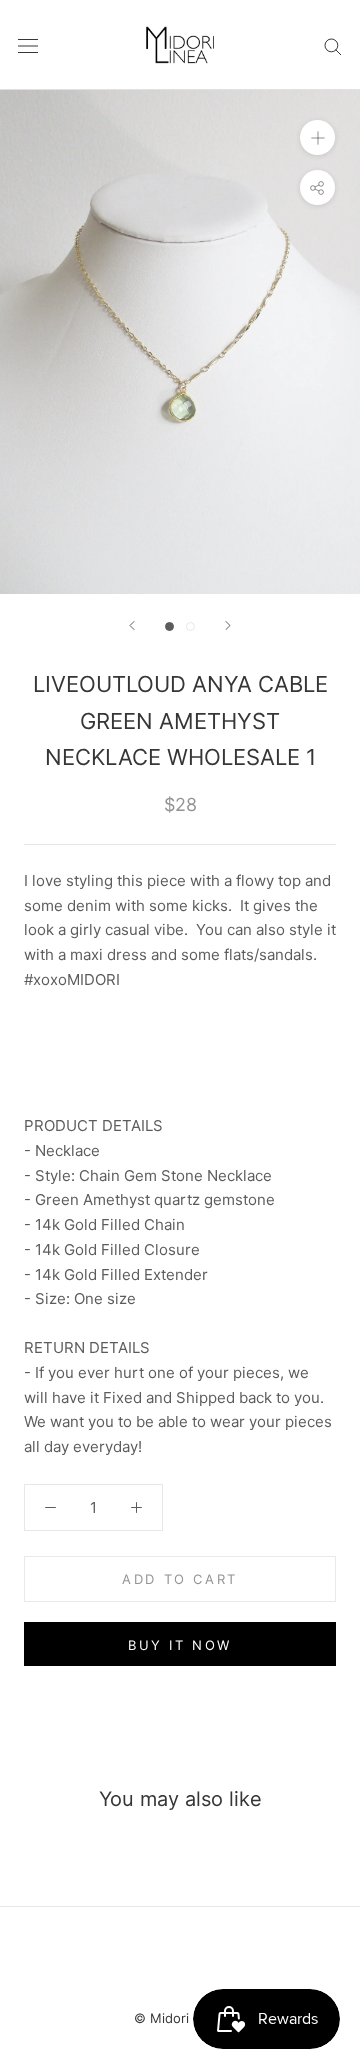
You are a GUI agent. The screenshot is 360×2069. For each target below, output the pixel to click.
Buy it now (180, 1645)
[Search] (333, 44)
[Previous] (132, 625)
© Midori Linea (180, 2018)
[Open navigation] (28, 45)
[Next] (228, 625)
